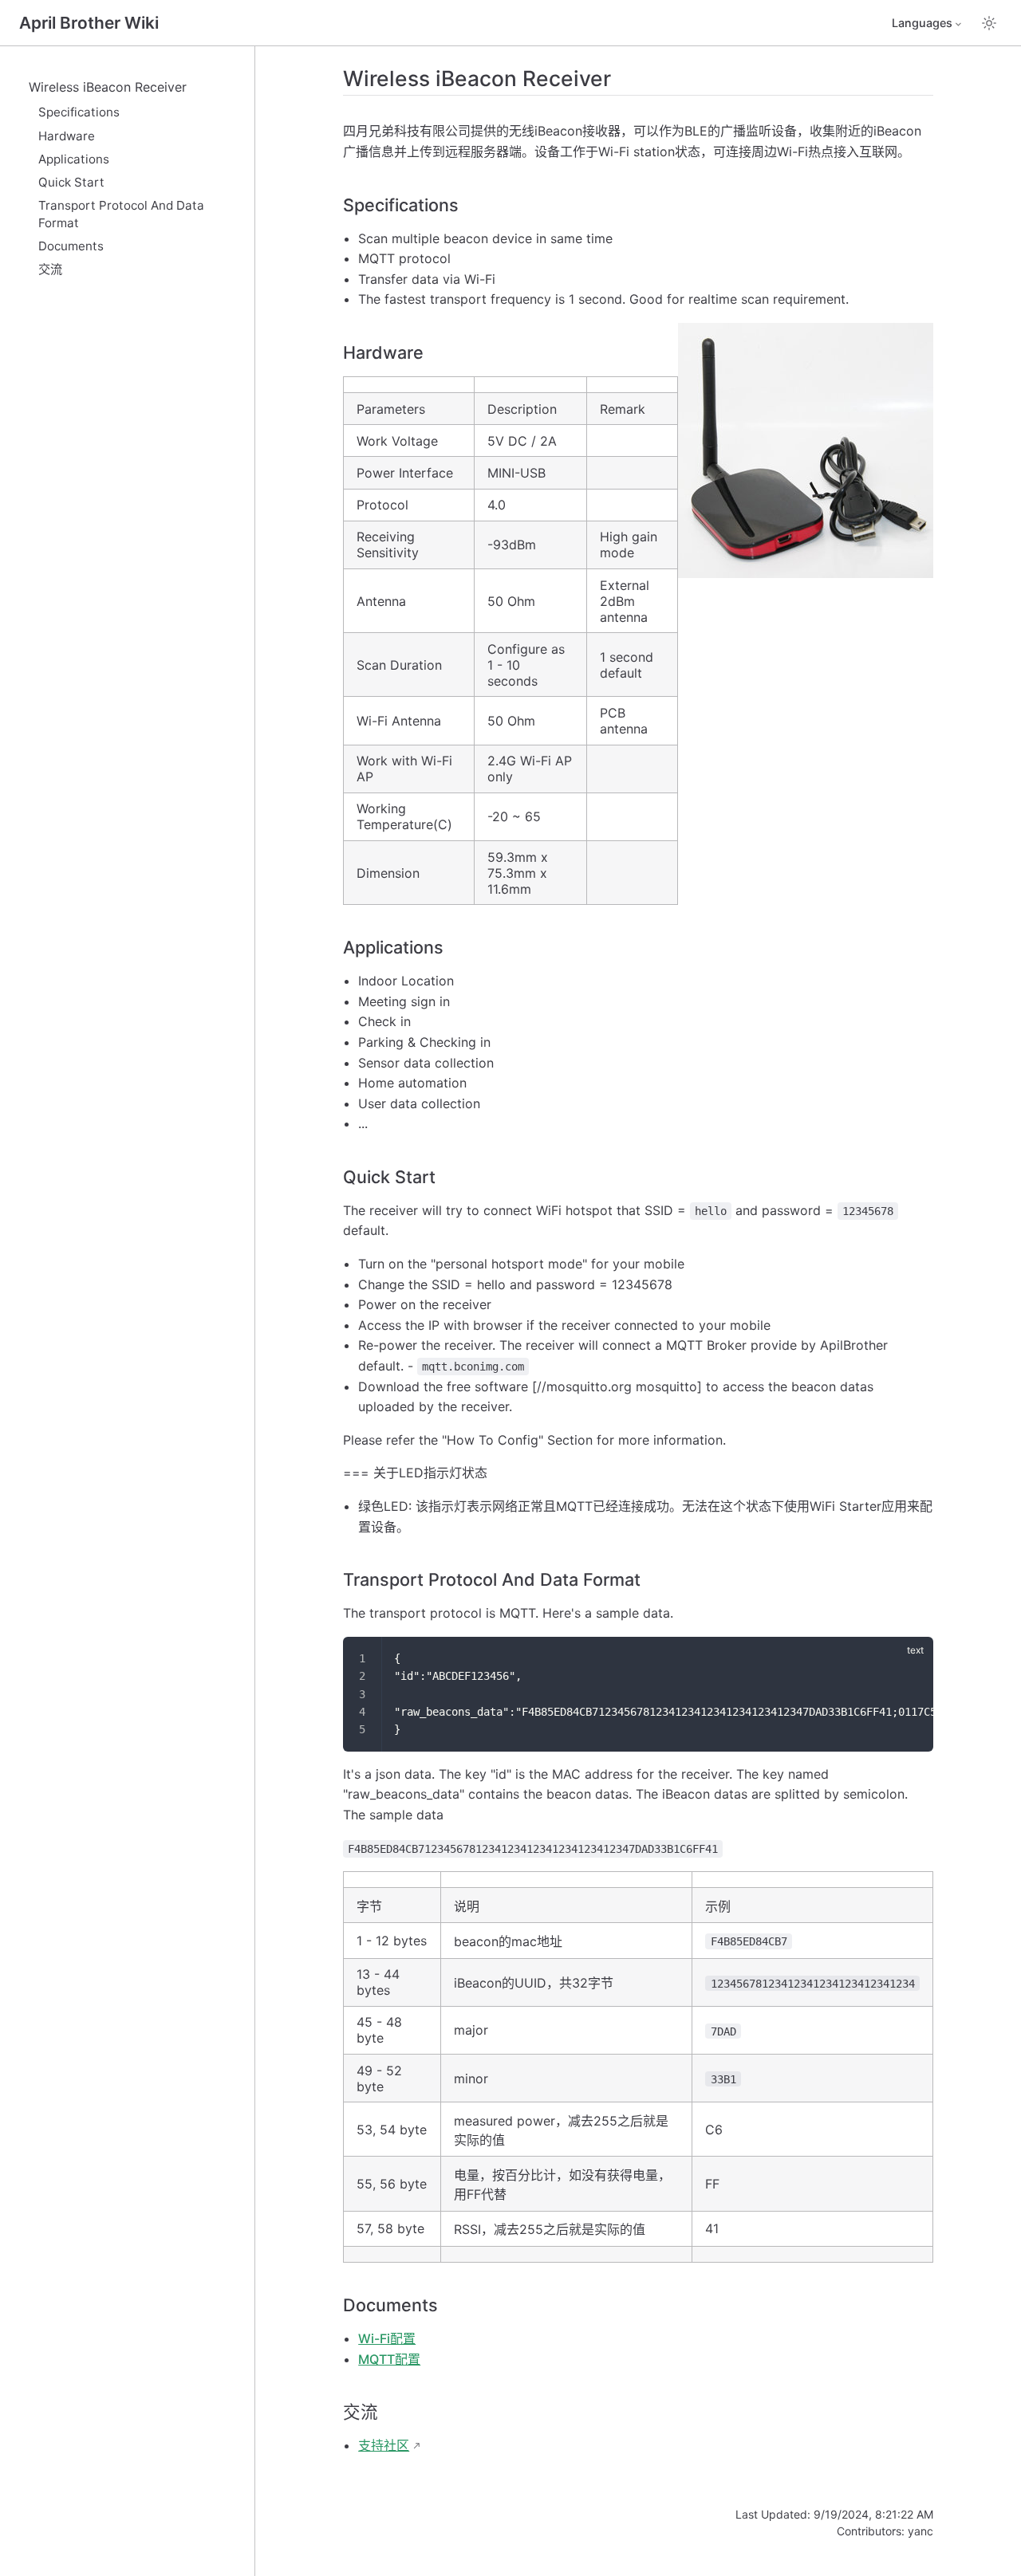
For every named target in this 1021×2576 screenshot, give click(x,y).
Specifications (79, 112)
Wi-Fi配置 (387, 2338)
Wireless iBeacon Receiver (108, 87)
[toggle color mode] (989, 23)
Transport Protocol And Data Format (121, 214)
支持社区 (384, 2445)
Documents (71, 246)
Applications (74, 159)
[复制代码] (912, 1658)
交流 (50, 269)
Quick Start (71, 182)
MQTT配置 (389, 2359)
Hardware (67, 136)
